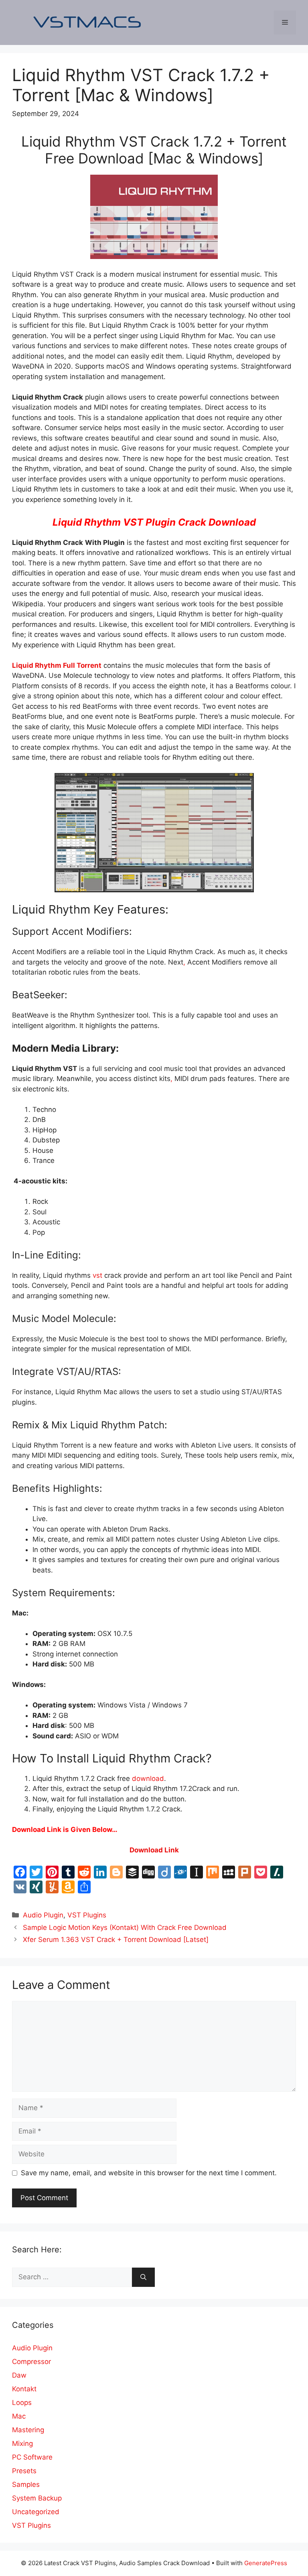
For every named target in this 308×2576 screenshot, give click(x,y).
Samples (26, 2484)
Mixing (22, 2443)
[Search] (143, 2277)
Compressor (31, 2362)
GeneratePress (266, 2563)
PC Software (32, 2457)
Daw (19, 2375)
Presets (24, 2471)
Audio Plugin (43, 1915)
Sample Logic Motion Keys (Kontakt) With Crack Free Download (125, 1927)
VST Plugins (87, 1915)
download (148, 1779)
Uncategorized (36, 2512)
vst (96, 1275)
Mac (19, 2416)
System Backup (37, 2498)
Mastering (28, 2430)
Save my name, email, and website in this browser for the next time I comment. (149, 2173)
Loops (22, 2403)
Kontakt (24, 2389)
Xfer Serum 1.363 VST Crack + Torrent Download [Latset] (116, 1940)
